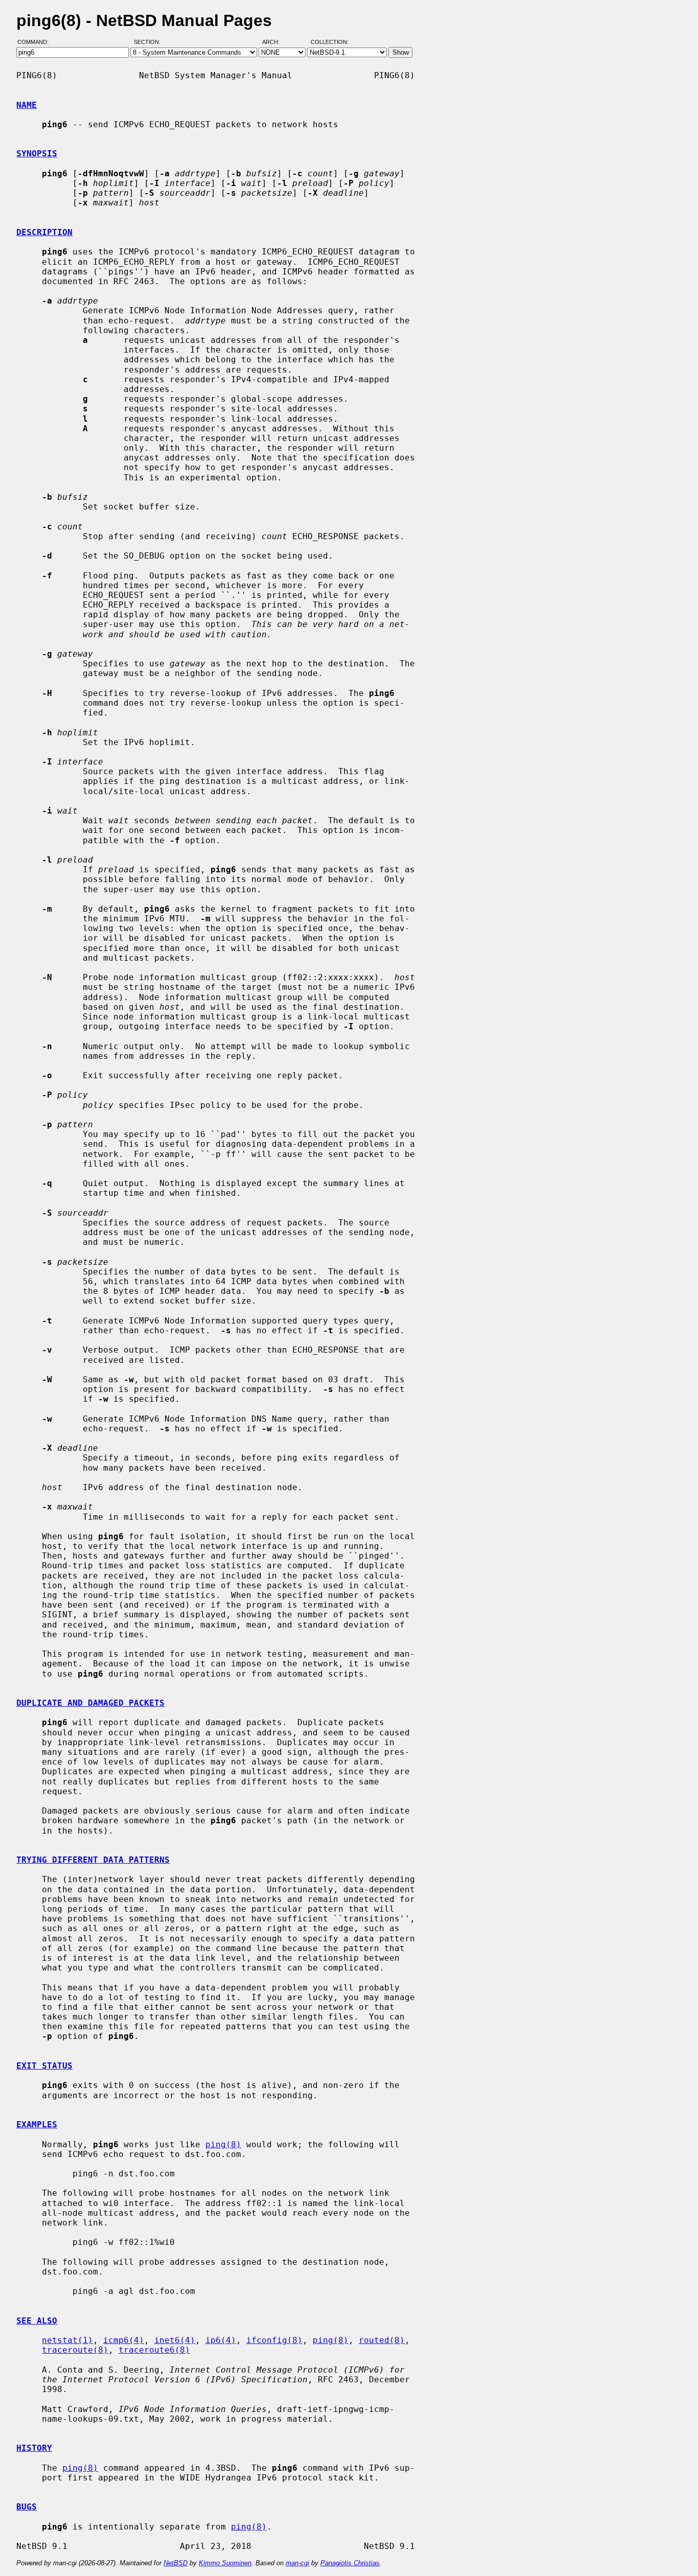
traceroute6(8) (154, 2350)
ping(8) (223, 2144)
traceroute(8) (75, 2350)
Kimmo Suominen (225, 2563)
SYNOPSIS (37, 154)
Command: (36, 42)
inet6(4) (175, 2340)
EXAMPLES (37, 2125)
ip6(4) (221, 2340)
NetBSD (176, 2563)
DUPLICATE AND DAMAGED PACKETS (90, 1703)
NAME (27, 105)
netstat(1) (67, 2340)
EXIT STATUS (44, 2066)
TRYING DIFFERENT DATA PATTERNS (93, 1860)
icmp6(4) (124, 2340)
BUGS (27, 2507)
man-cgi (297, 2563)
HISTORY (34, 2448)
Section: (149, 42)
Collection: (330, 42)
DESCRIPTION (44, 232)
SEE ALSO (37, 2321)
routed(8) (382, 2340)
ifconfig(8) (274, 2340)
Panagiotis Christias (350, 2563)
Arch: (275, 42)
